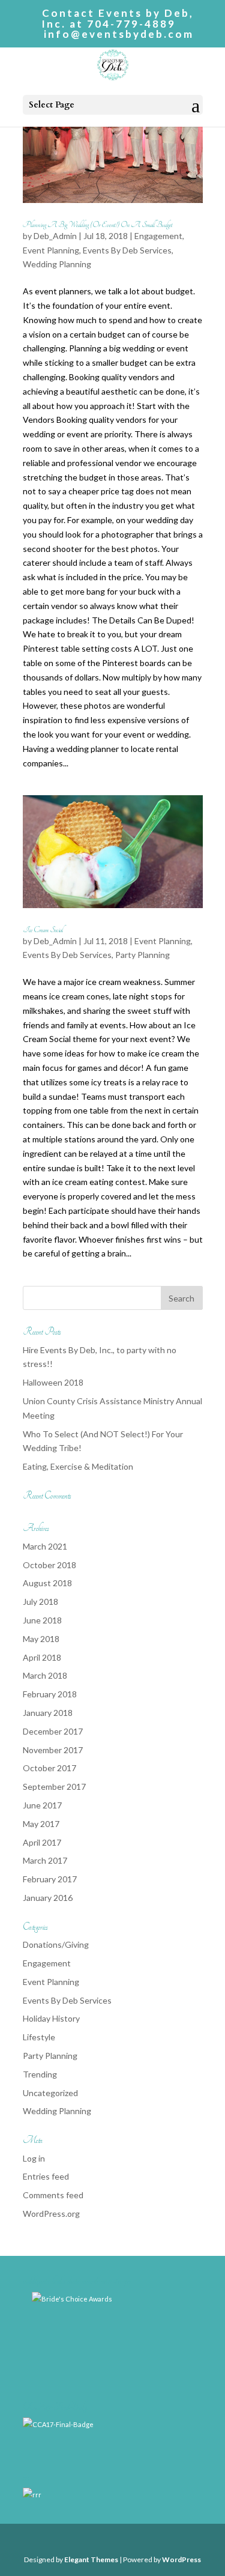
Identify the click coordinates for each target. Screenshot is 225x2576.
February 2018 (50, 1694)
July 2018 (40, 1602)
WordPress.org (51, 2214)
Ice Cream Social (43, 930)
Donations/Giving (56, 1944)
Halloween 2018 (53, 1382)
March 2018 (45, 1675)
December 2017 (53, 1731)
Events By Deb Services (127, 250)
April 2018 (42, 1657)
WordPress (181, 2559)
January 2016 (48, 1898)
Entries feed (46, 2176)
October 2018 (49, 1565)
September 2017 (54, 1787)
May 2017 (41, 1824)
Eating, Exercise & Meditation (78, 1466)
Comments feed (53, 2195)
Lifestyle (39, 2037)
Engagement (158, 236)
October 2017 (49, 1768)
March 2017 (45, 1860)
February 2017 (50, 1879)
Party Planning (142, 955)
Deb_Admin (55, 236)
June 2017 (42, 1805)
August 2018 (47, 1583)
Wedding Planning (57, 264)
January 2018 (48, 1713)
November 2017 (53, 1750)
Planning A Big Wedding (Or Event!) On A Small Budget (97, 225)
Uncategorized (50, 2093)
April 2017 (42, 1842)
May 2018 (41, 1639)
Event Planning (51, 250)
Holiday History (51, 2018)
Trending (40, 2074)
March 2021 (45, 1546)
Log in (34, 2158)
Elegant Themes (91, 2559)
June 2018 (42, 1620)
